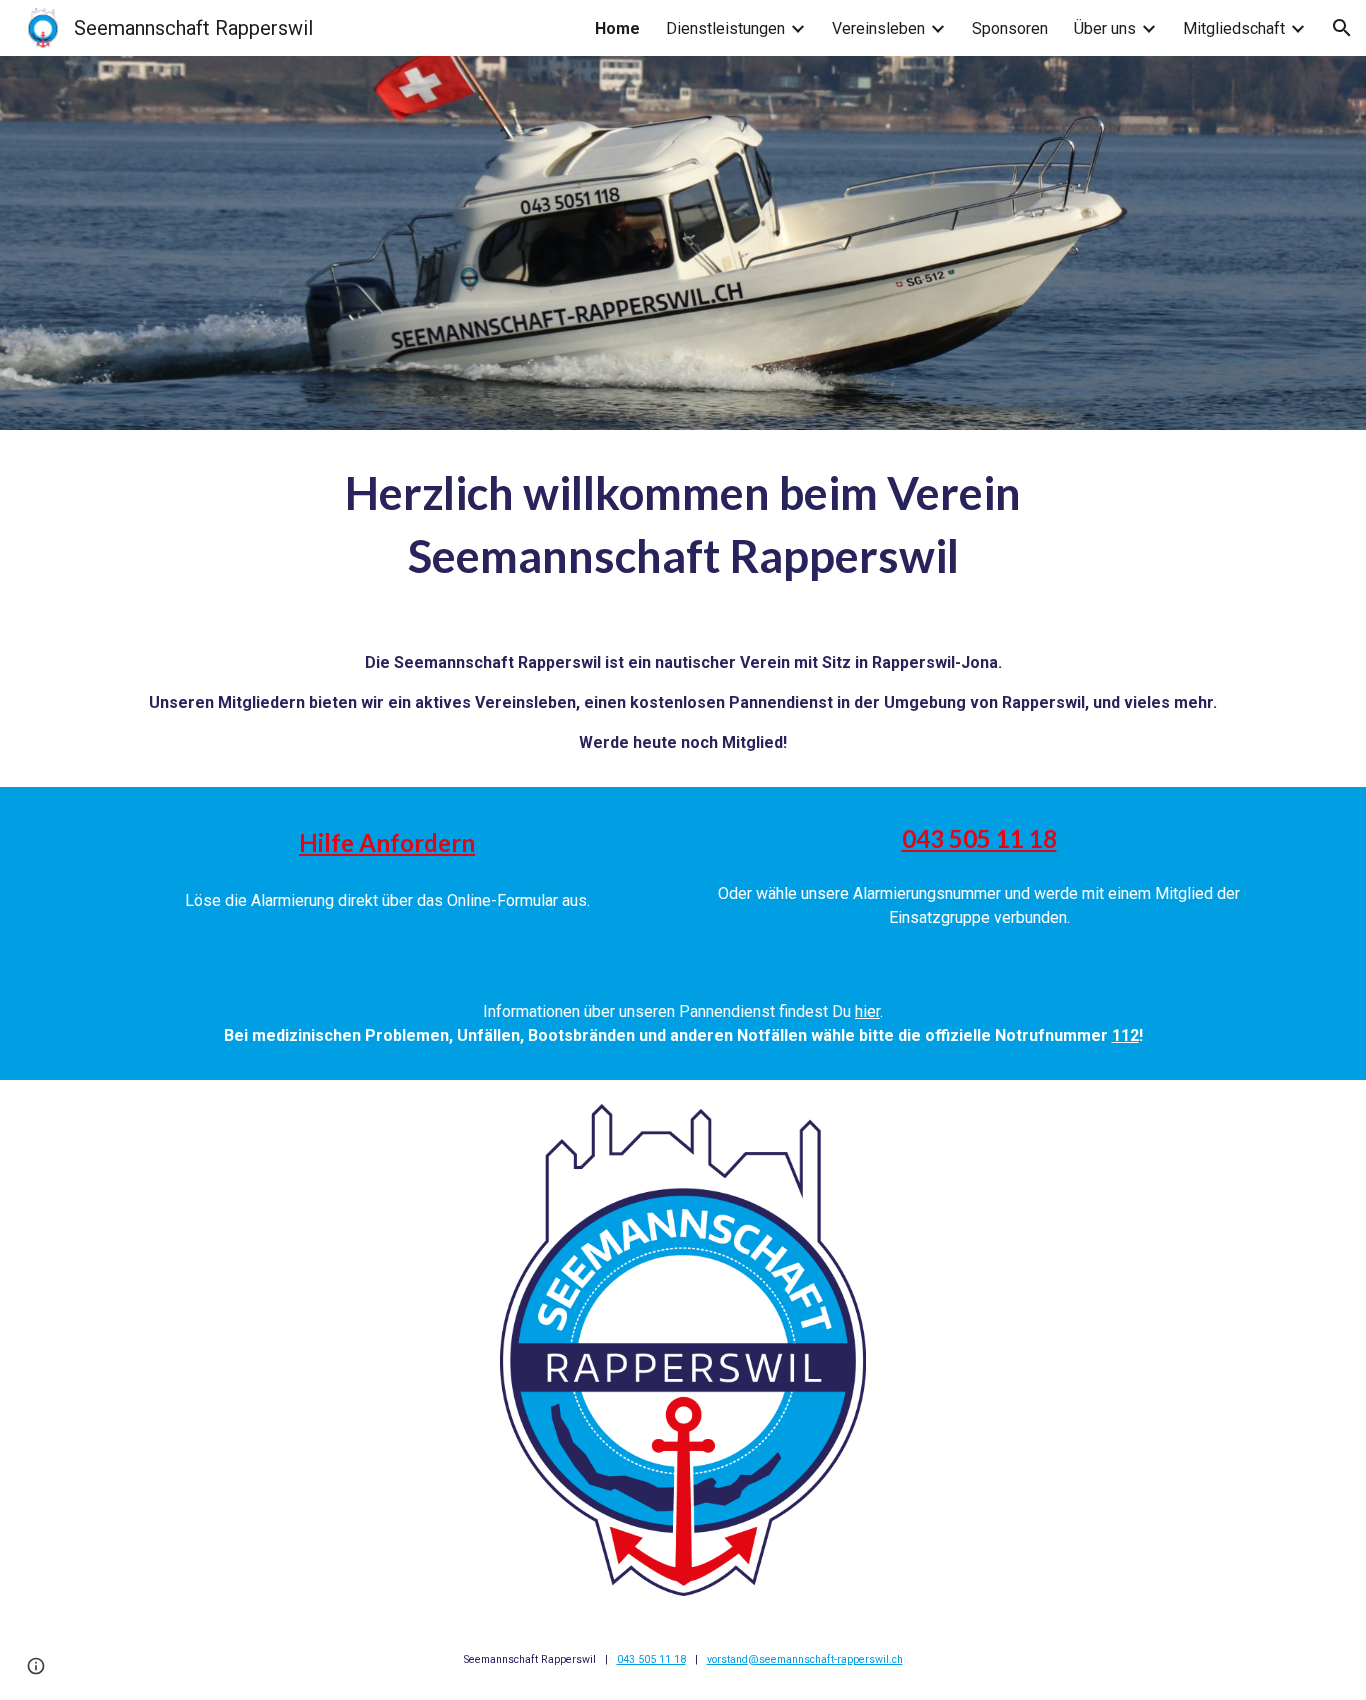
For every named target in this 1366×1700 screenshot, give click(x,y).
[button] (1342, 28)
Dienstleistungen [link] (725, 28)
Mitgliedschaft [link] (1234, 28)
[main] (683, 524)
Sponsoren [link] (1010, 28)
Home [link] (617, 28)
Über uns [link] (1105, 28)
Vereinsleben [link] (878, 28)
